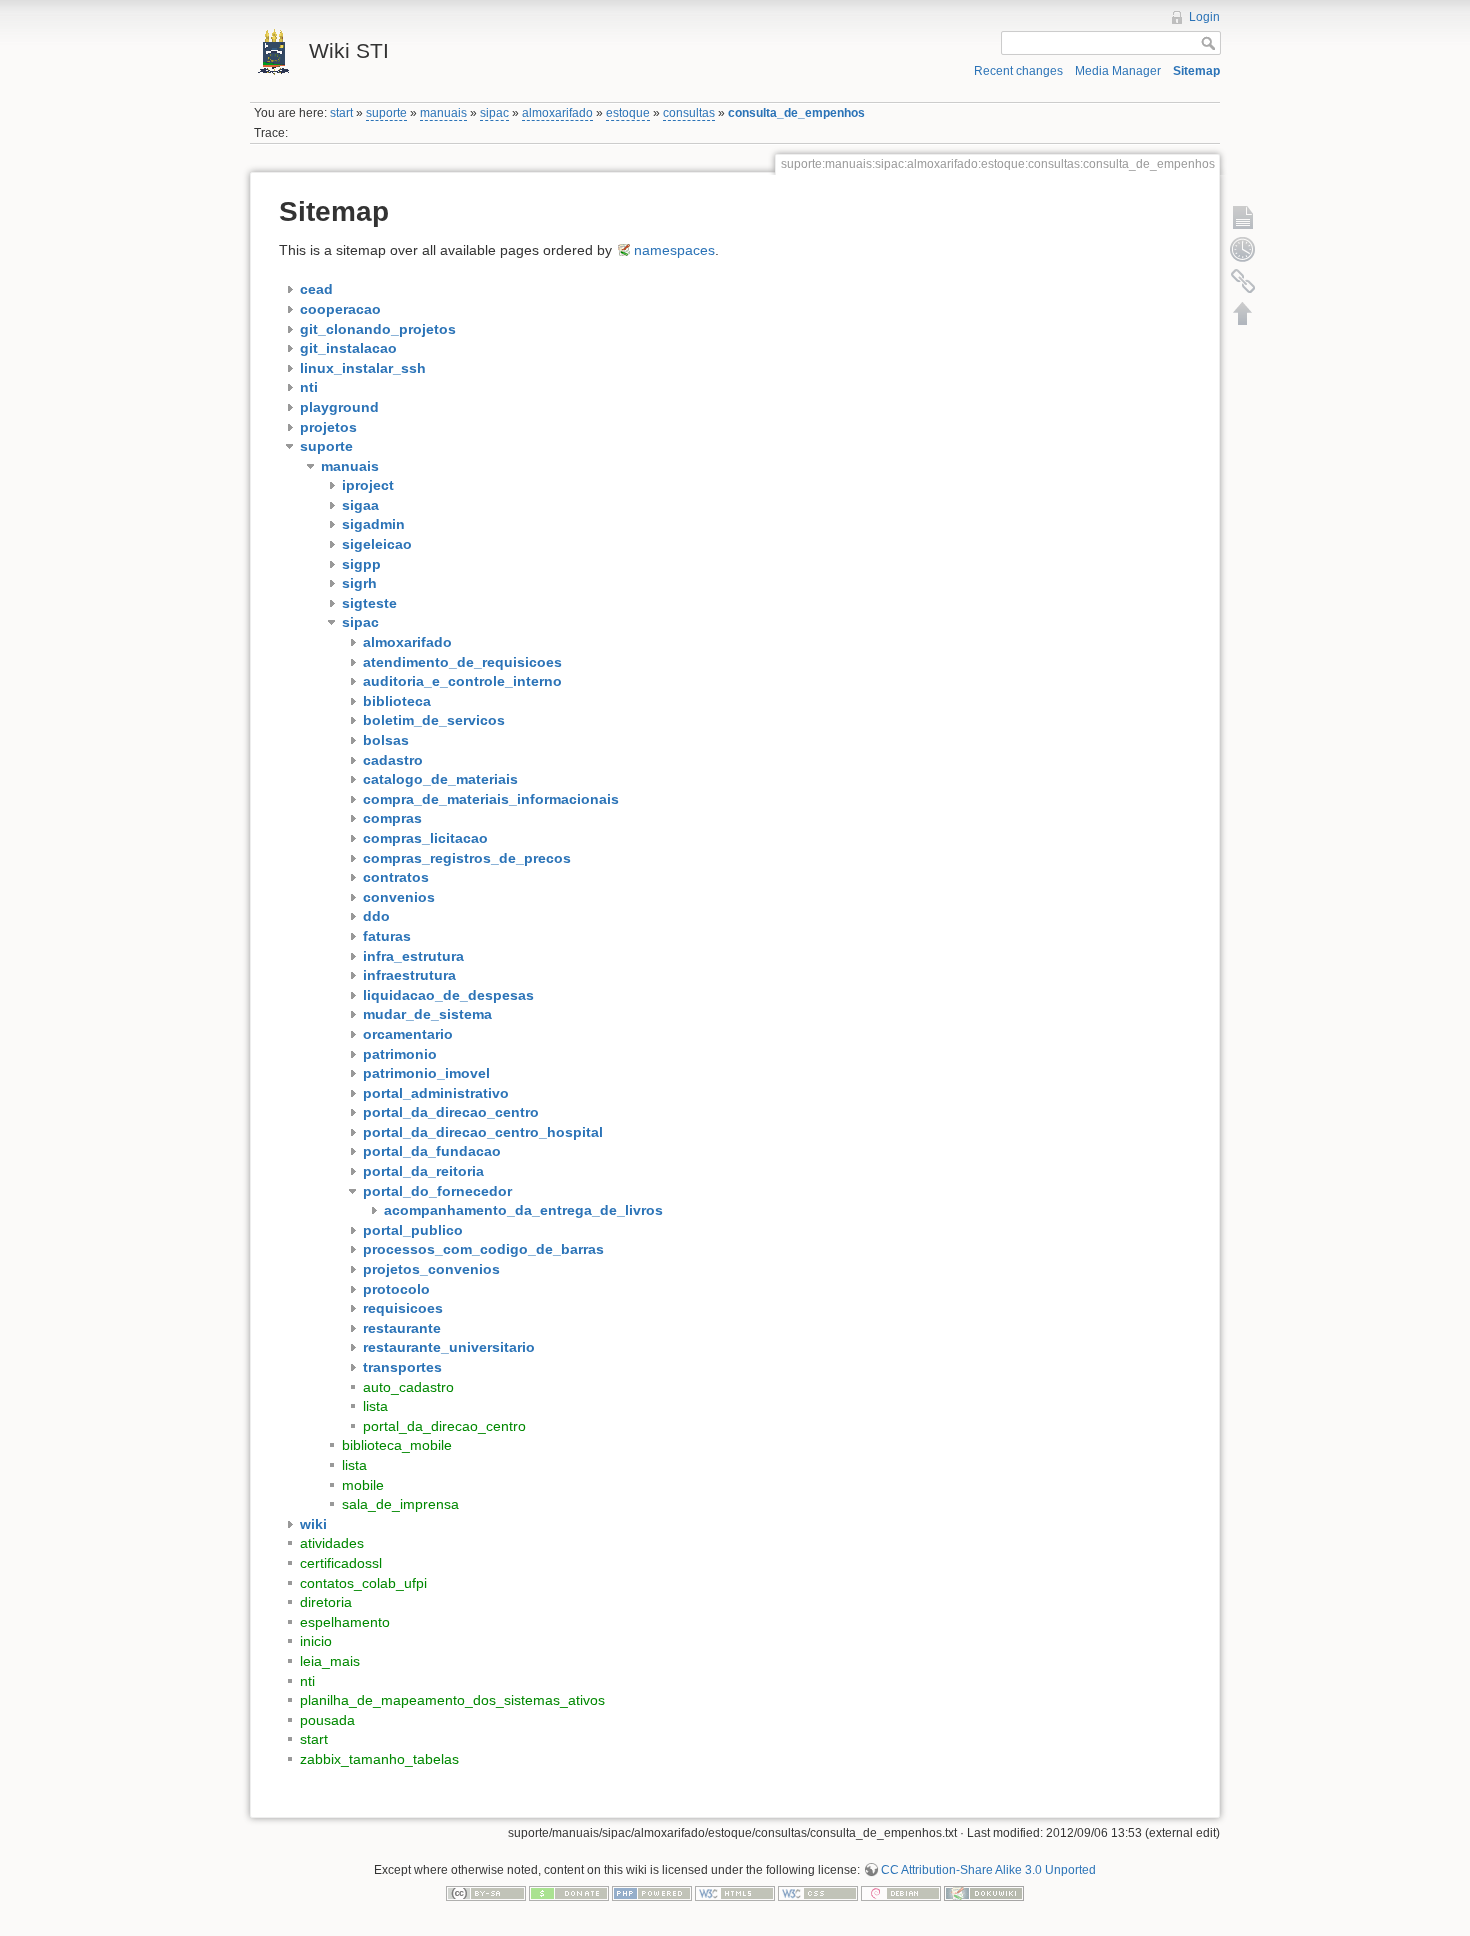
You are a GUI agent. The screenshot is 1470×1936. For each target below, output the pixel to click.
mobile (363, 1485)
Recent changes (1018, 71)
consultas (689, 113)
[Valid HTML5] (735, 1893)
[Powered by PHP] (652, 1893)
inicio (316, 1641)
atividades (332, 1543)
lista (375, 1406)
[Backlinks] (1243, 281)
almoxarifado (557, 113)
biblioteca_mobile (397, 1445)
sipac (494, 113)
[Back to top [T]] (1243, 313)
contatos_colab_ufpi (363, 1583)
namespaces (674, 250)
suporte (386, 113)
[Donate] (569, 1893)
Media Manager (1118, 71)
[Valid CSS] (818, 1893)
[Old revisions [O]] (1243, 249)
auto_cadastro (408, 1387)
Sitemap (1196, 71)
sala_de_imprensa (400, 1504)
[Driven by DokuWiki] (984, 1893)
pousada (327, 1720)
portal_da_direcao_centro (444, 1426)
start (341, 113)
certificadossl (341, 1563)
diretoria (326, 1602)
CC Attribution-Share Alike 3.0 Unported (988, 1870)
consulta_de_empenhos (796, 113)
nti (307, 1681)
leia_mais (330, 1661)
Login (1204, 17)
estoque (628, 113)
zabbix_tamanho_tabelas (379, 1759)
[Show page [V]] (1243, 217)
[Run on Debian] (901, 1893)
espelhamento (345, 1622)
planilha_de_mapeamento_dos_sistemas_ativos (452, 1700)
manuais (443, 113)
